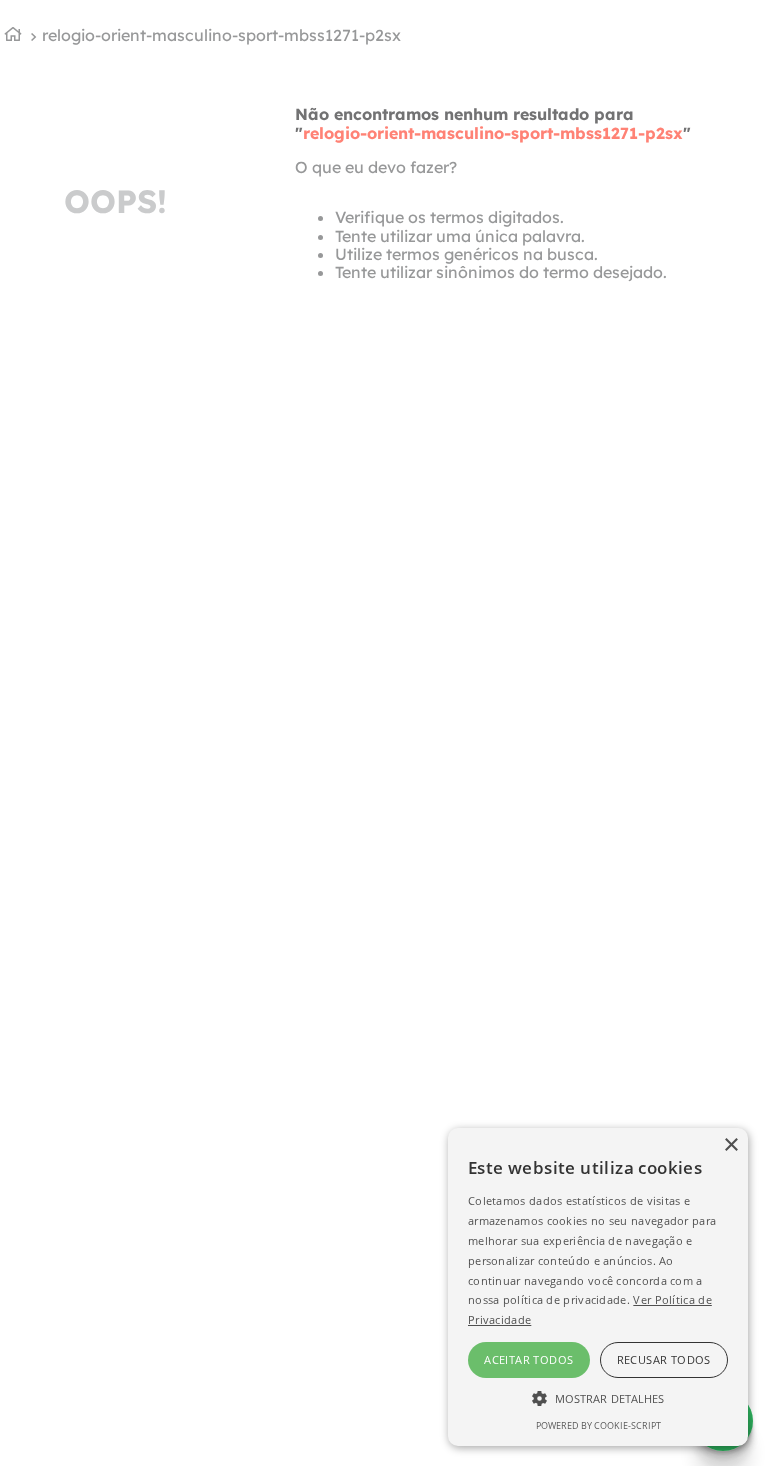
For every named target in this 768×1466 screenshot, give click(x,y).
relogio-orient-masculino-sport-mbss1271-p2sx (221, 35)
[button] (598, 1397)
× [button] (730, 1145)
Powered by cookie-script (598, 1425)
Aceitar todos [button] (528, 1359)
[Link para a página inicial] (13, 36)
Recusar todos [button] (664, 1359)
